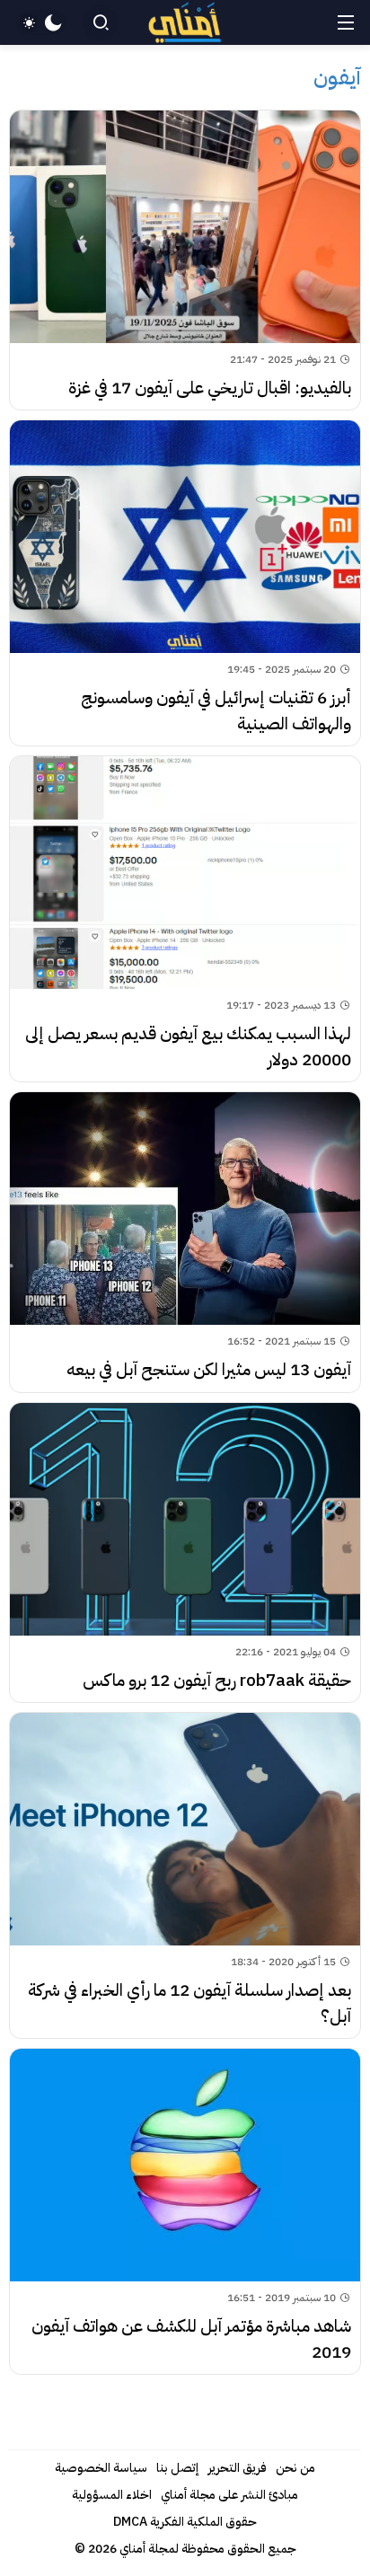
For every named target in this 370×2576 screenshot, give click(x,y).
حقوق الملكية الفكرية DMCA (185, 2522)
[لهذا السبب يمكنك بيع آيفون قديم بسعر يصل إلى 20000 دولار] (185, 919)
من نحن (295, 2468)
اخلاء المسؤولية (112, 2495)
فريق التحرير (238, 2468)
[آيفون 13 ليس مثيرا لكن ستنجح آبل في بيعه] (185, 1242)
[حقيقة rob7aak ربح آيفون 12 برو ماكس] (185, 1553)
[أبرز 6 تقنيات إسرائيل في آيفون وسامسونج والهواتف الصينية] (185, 583)
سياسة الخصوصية (101, 2468)
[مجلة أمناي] (185, 23)
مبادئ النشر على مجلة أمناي (229, 2495)
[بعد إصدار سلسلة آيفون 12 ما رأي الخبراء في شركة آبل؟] (185, 1875)
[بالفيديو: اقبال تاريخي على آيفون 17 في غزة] (185, 260)
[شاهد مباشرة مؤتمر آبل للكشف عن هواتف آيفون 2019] (185, 2211)
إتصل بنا (178, 2468)
